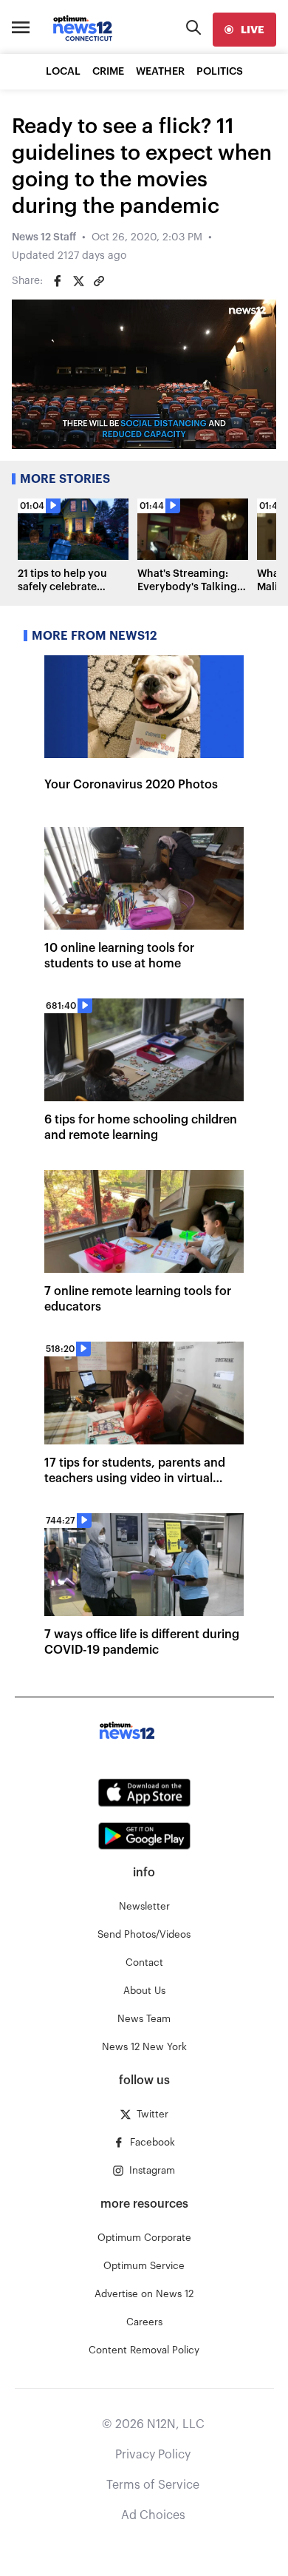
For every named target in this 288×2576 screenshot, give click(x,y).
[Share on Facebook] (58, 281)
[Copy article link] (99, 281)
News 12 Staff (44, 237)
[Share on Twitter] (78, 281)
